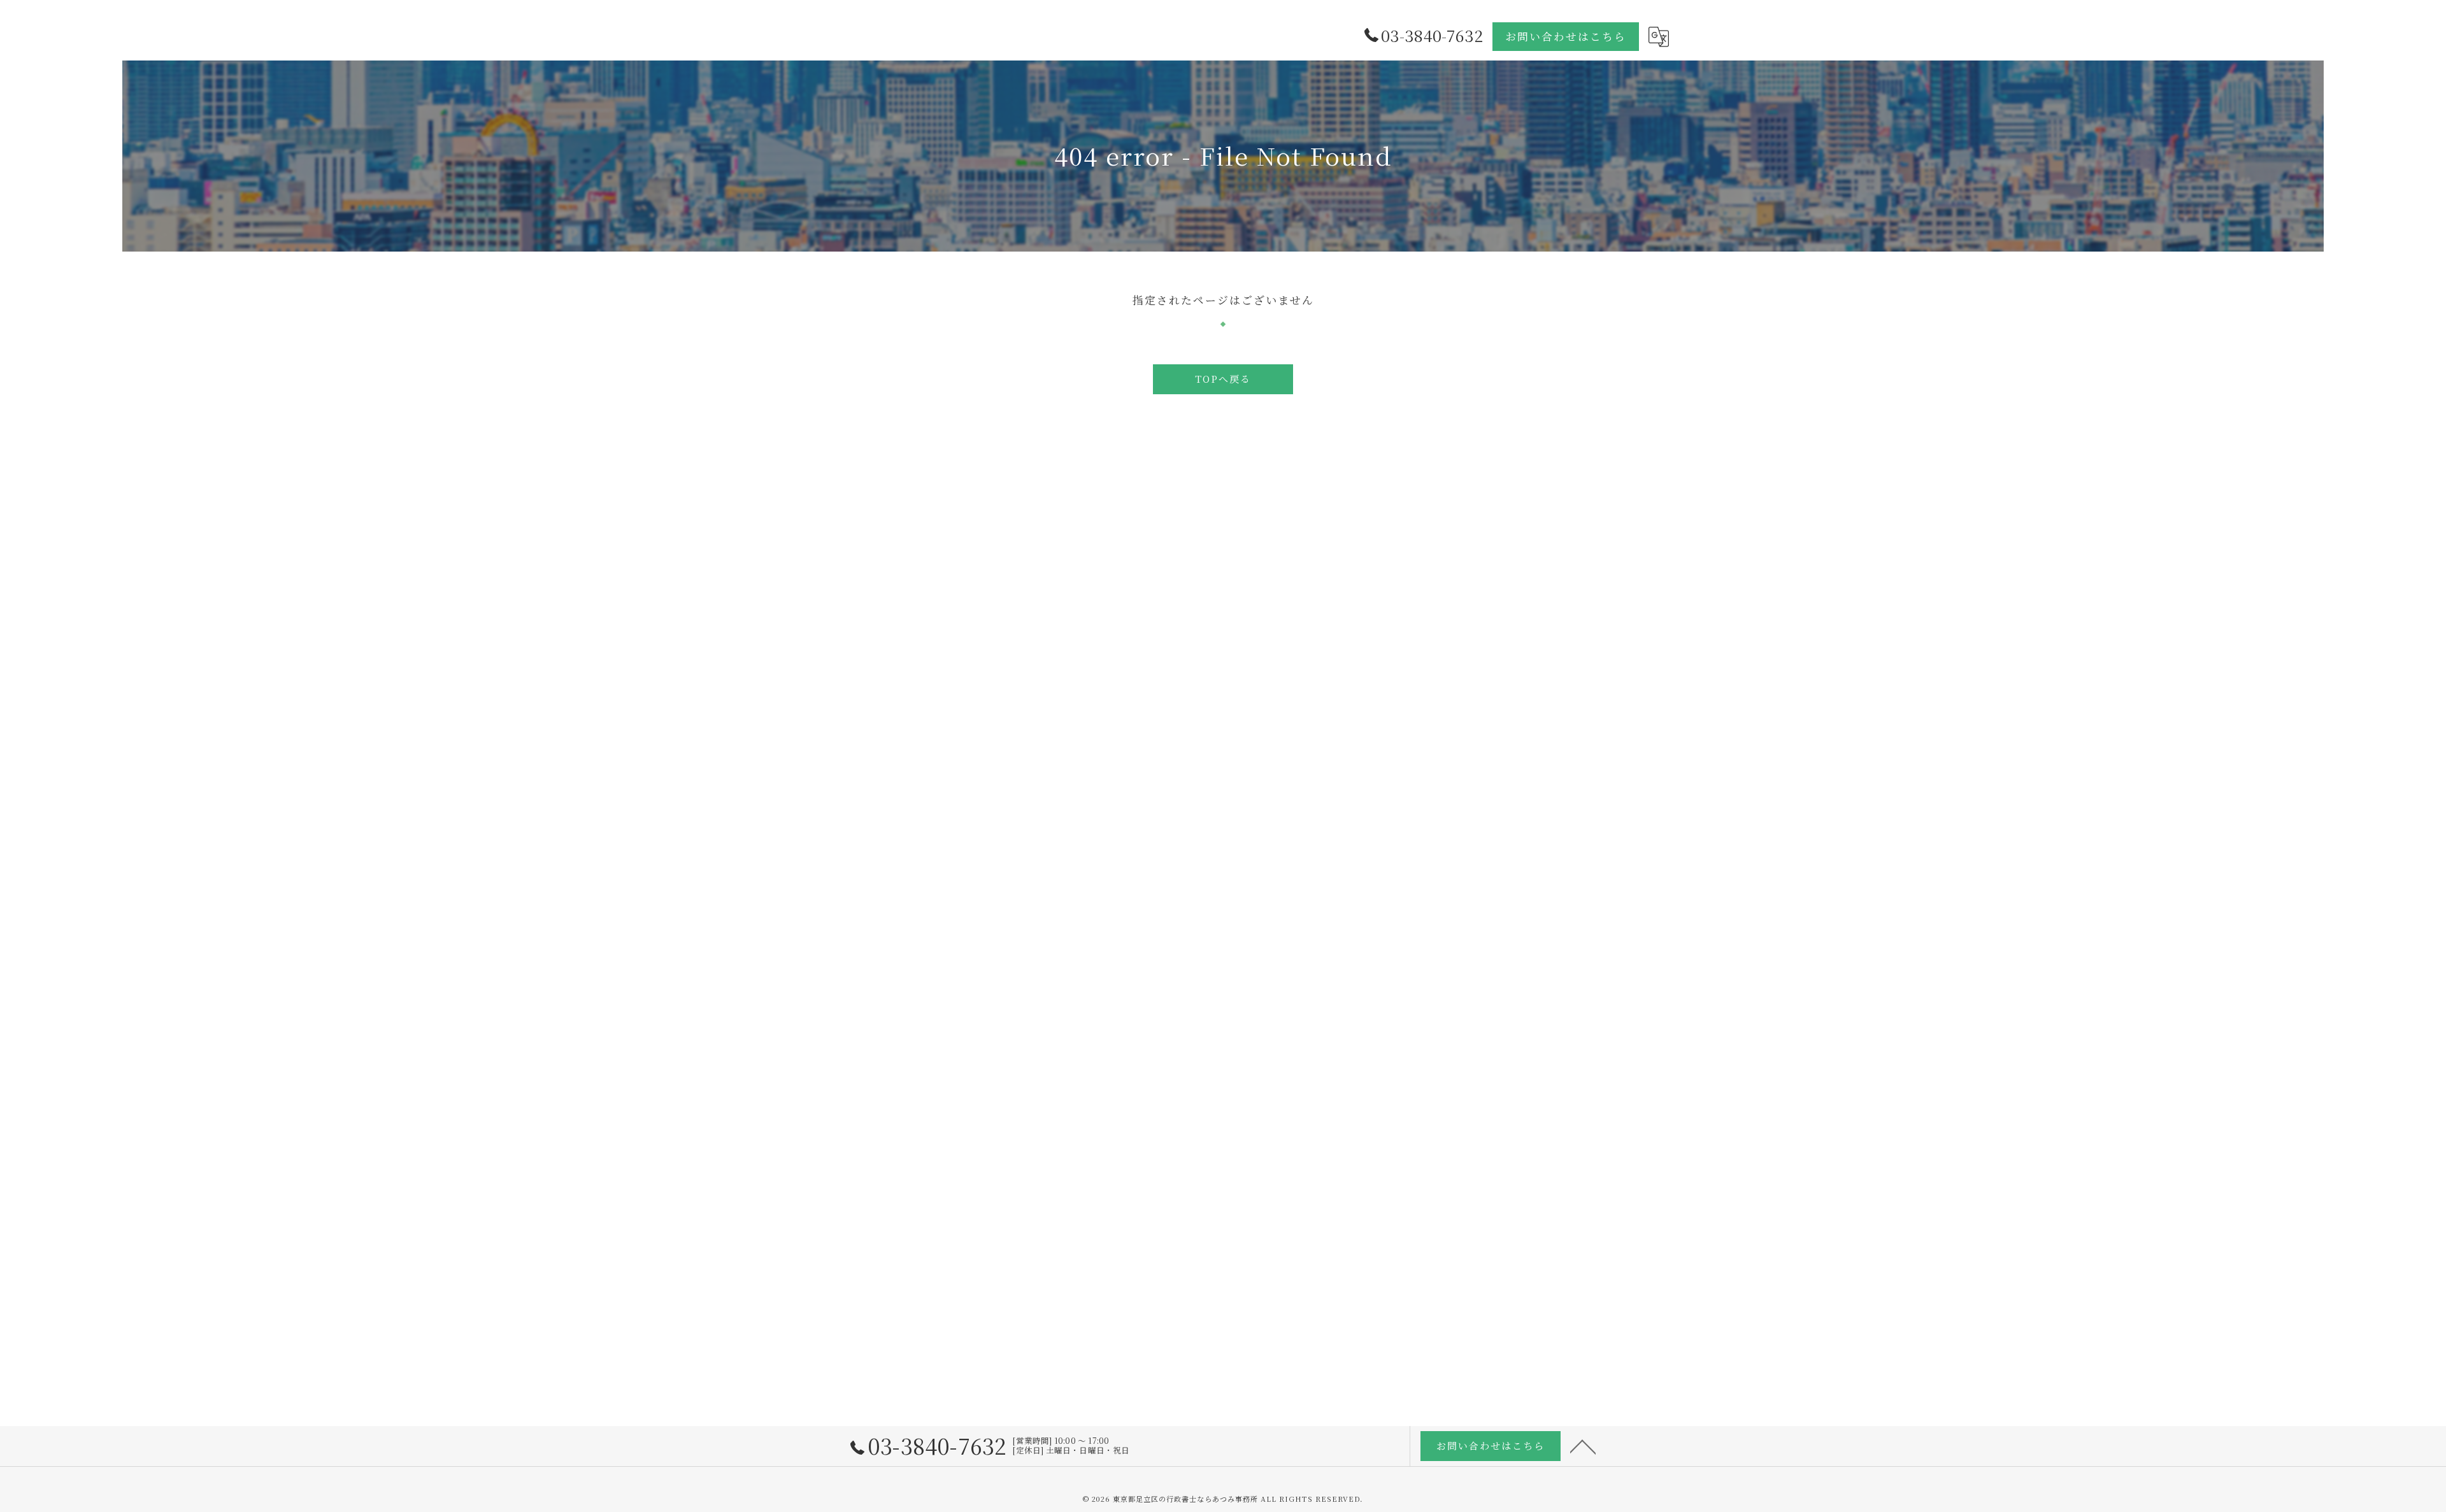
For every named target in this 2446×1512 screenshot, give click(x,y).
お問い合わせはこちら (1566, 36)
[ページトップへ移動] (1583, 1446)
